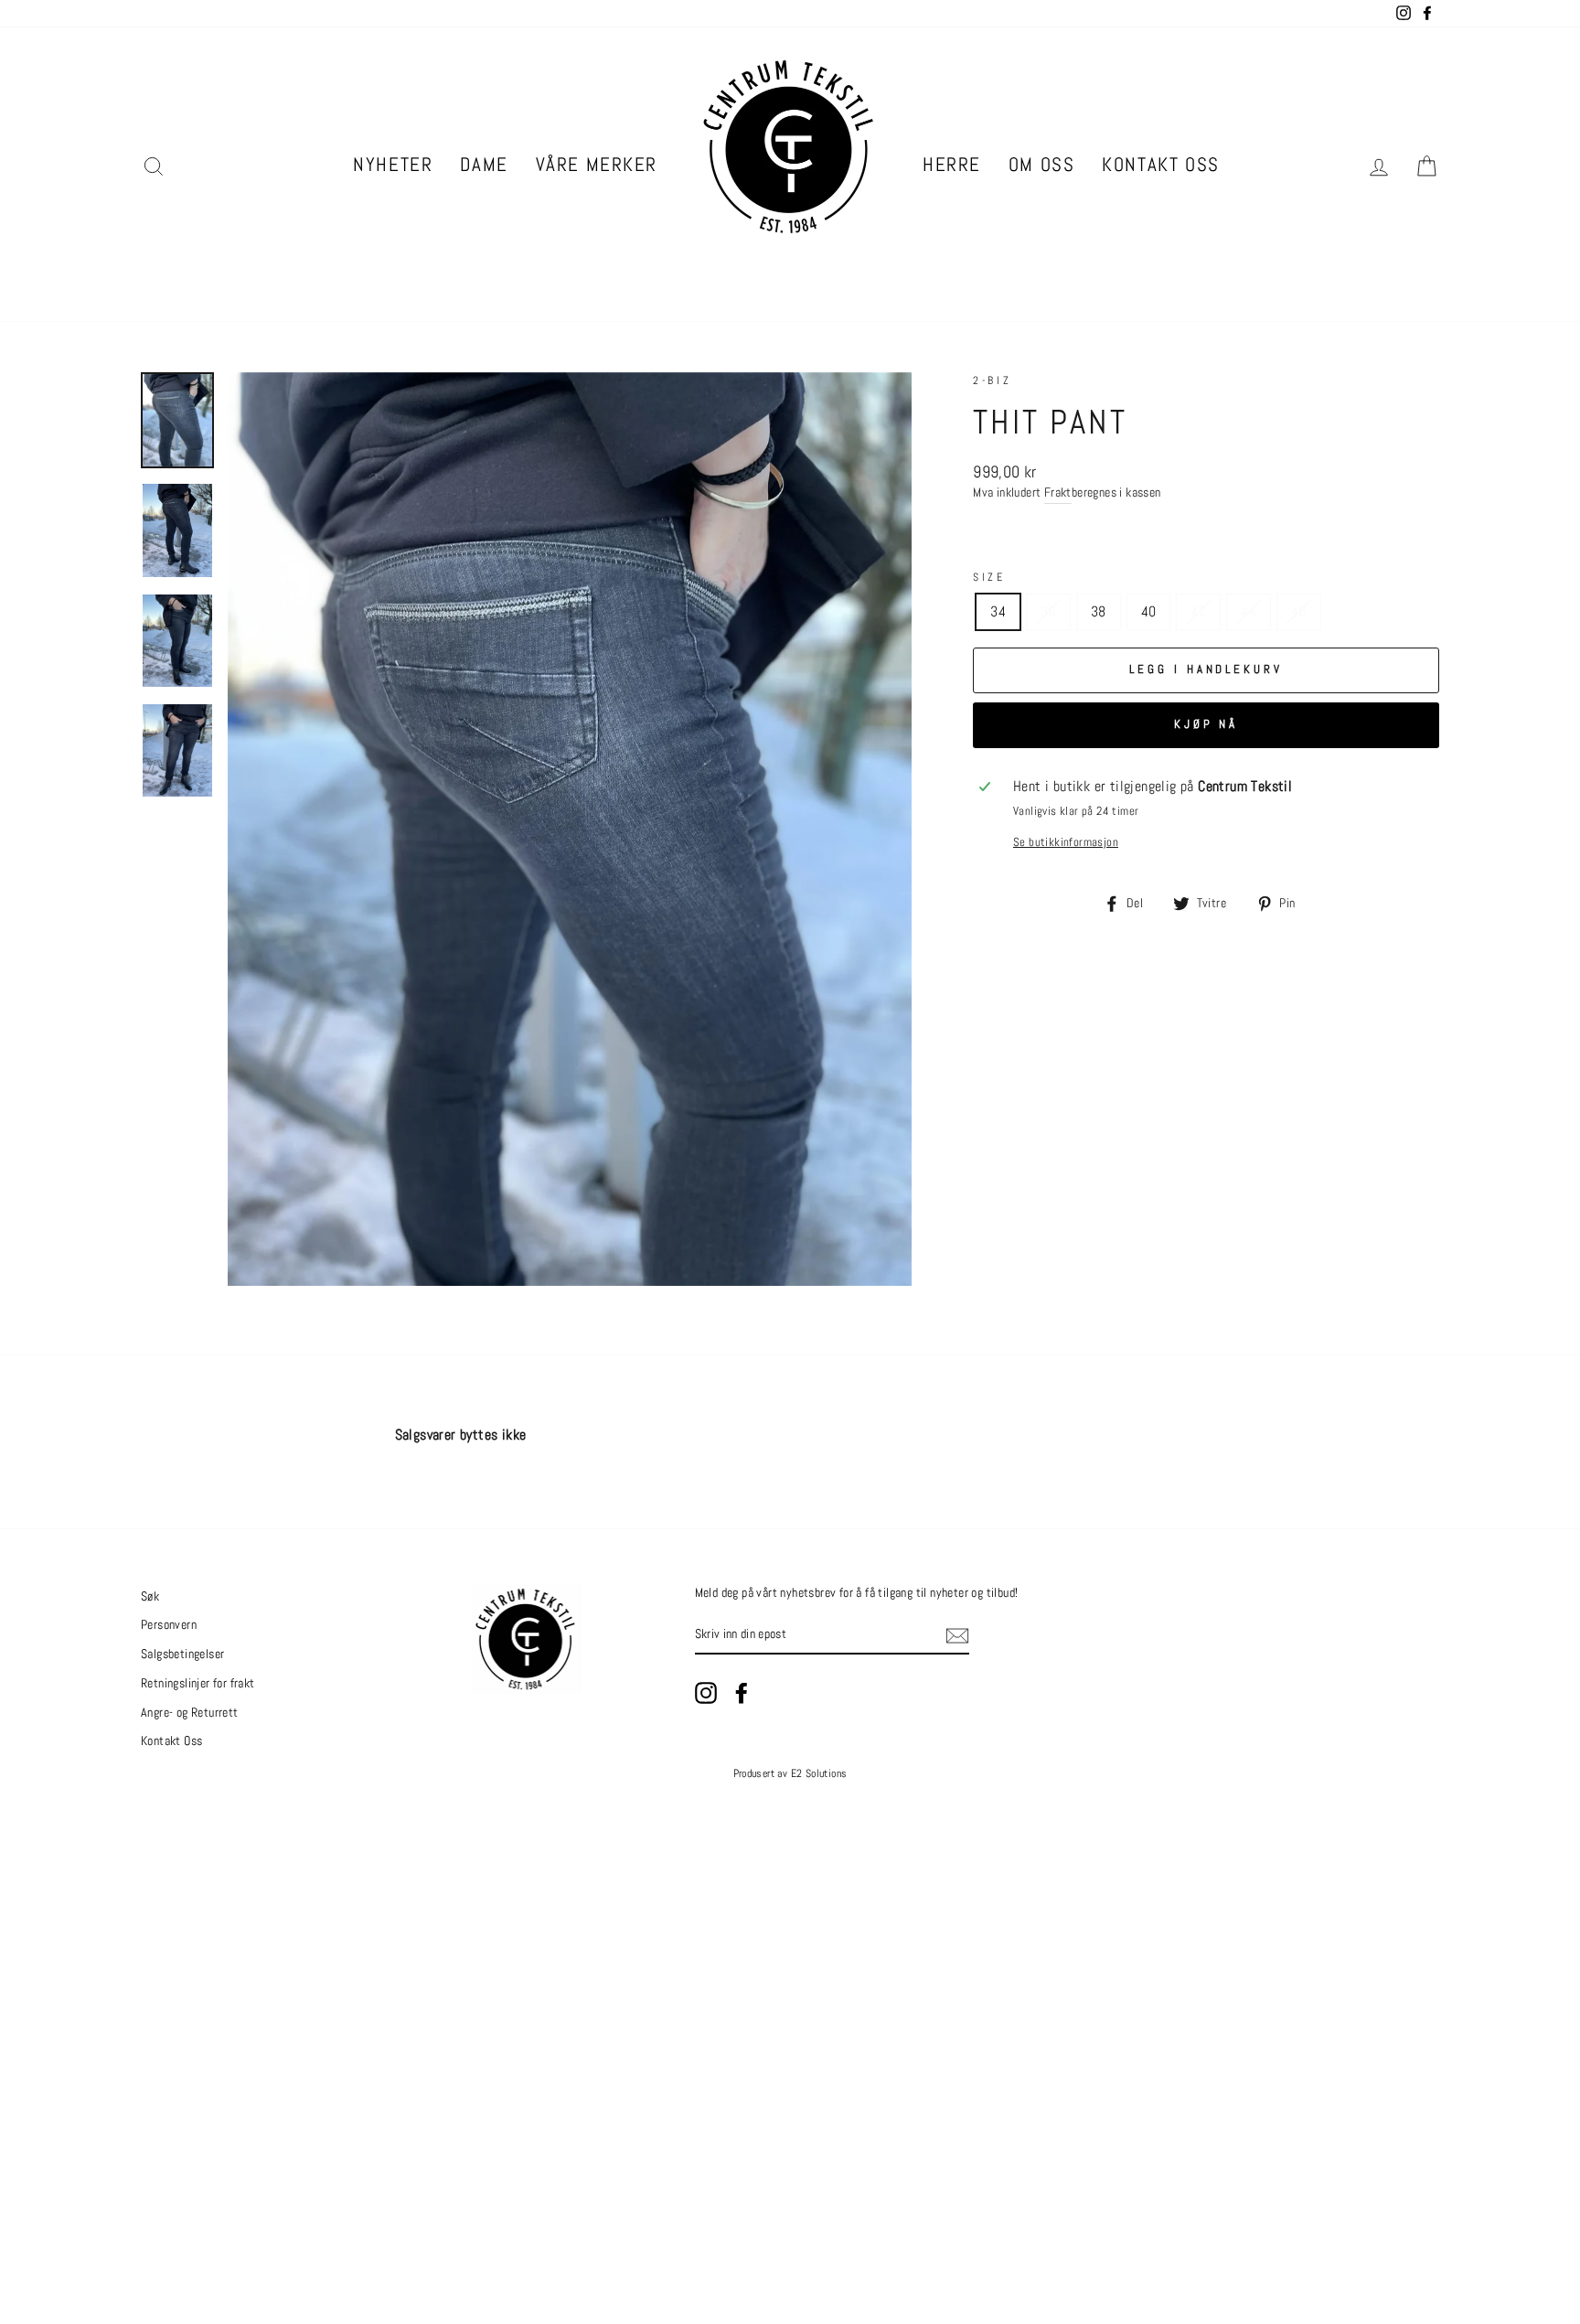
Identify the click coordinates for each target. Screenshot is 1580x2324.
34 (998, 611)
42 (1198, 611)
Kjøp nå (1206, 724)
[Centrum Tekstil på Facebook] (742, 1693)
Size (989, 577)
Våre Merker (597, 164)
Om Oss (1041, 164)
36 (1048, 611)
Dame (484, 164)
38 (1099, 611)
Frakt (1058, 493)
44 (1249, 611)
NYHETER (393, 164)
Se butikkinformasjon (1066, 842)
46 (1299, 611)
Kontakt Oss (1160, 164)
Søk (150, 1596)
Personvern (169, 1625)
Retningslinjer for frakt (198, 1683)
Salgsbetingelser (182, 1654)
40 (1149, 611)
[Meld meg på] (957, 1636)
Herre (952, 164)
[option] (570, 829)
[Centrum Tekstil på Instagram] (706, 1693)
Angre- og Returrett (190, 1713)
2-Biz (992, 380)
